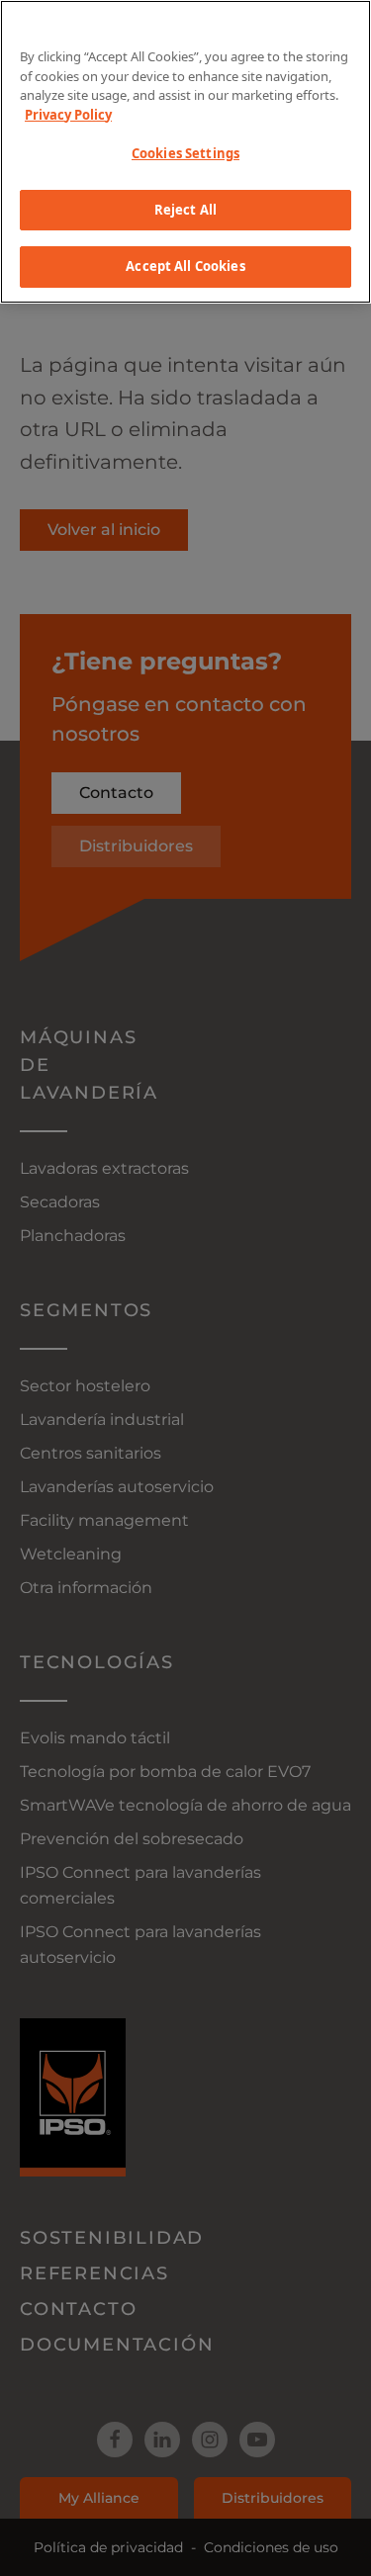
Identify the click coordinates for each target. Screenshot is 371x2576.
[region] (185, 152)
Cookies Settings (185, 153)
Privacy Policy (68, 115)
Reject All (185, 210)
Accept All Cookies (185, 266)
